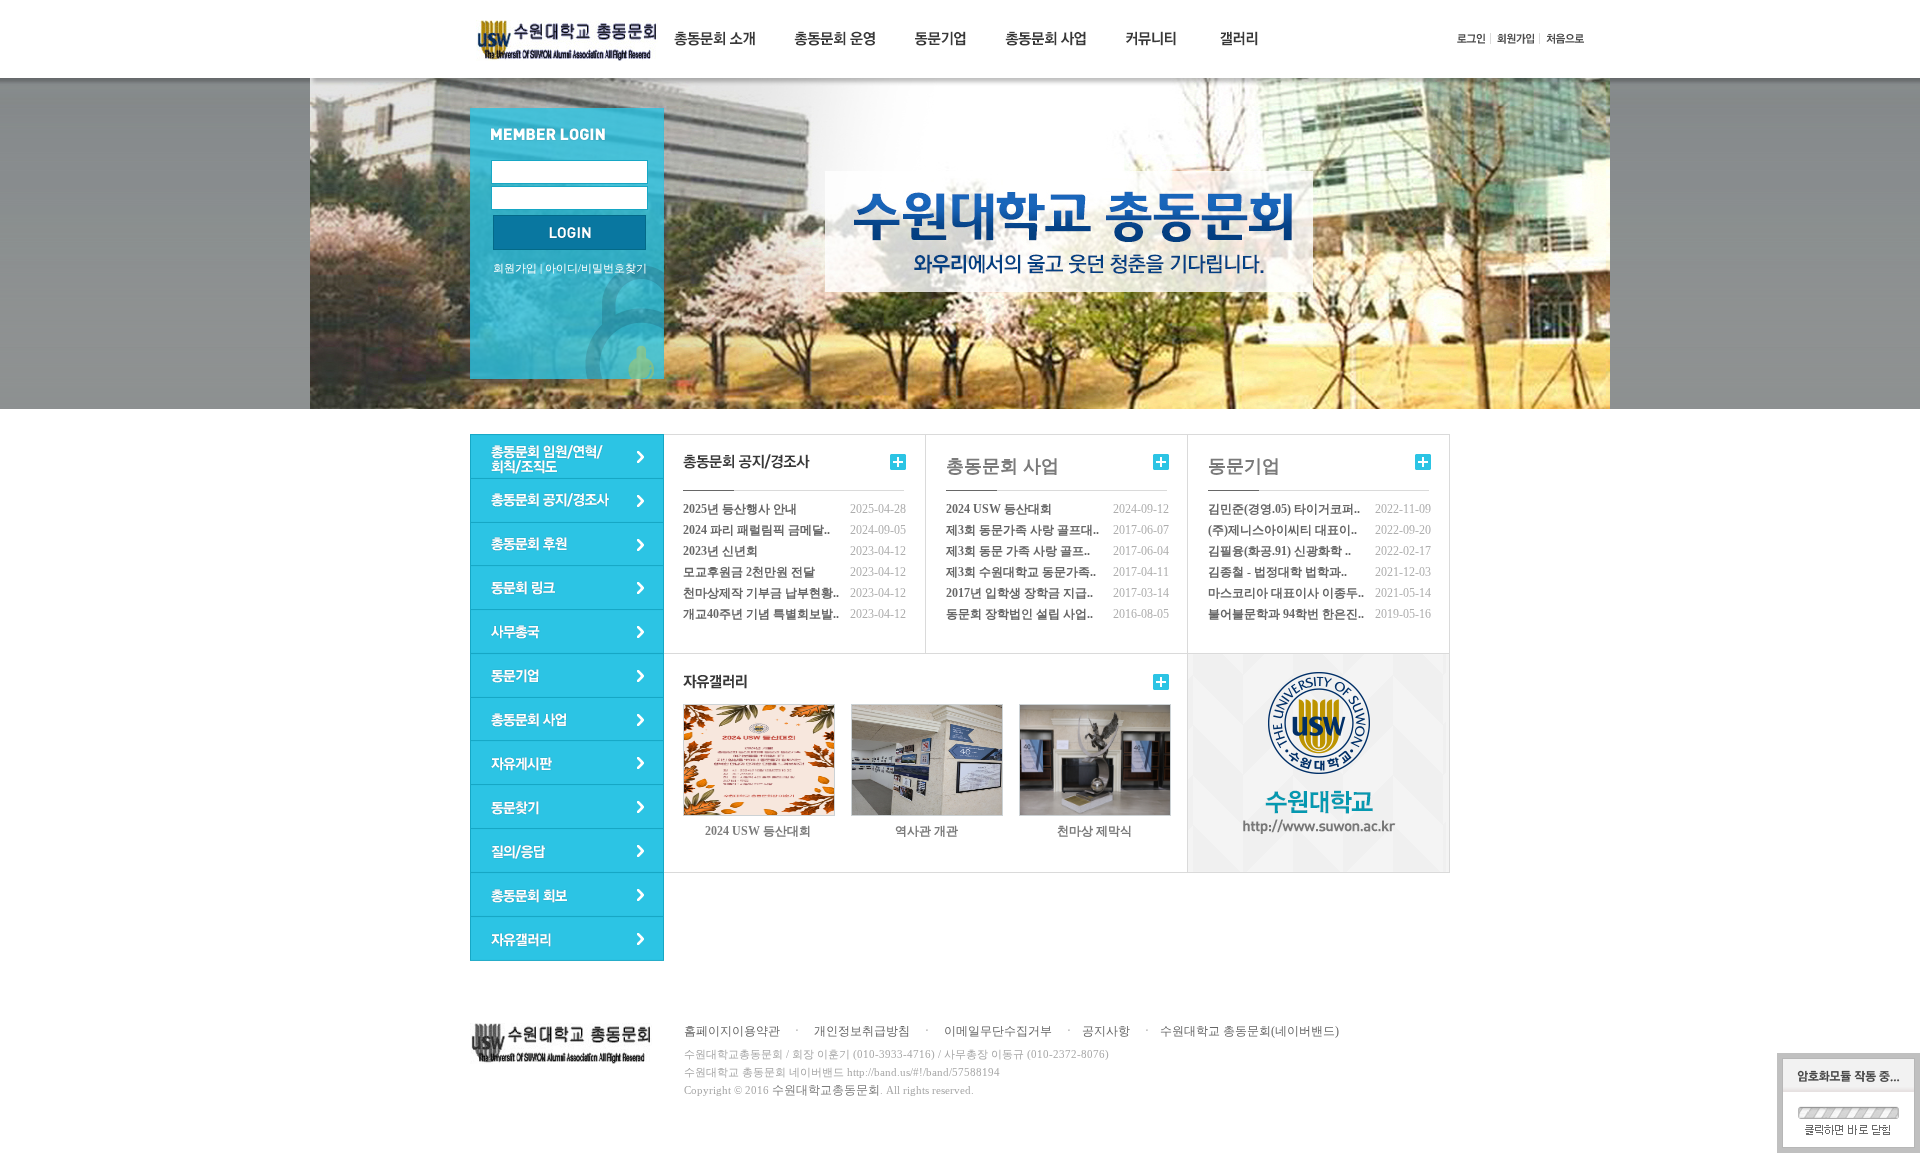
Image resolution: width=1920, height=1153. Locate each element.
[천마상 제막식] (1095, 712)
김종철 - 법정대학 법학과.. (1277, 572)
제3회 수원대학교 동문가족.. (1021, 572)
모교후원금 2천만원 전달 (749, 572)
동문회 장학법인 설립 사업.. (1019, 614)
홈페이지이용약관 (732, 1031)
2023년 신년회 (720, 551)
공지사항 (1106, 1031)
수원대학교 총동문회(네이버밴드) (1249, 1031)
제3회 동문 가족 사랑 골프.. (1018, 551)
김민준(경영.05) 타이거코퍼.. (1284, 509)
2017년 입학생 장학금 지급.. (1019, 593)
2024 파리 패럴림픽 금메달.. (756, 530)
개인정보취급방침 (862, 1031)
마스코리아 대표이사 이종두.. (1286, 593)
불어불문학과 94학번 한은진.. (1286, 614)
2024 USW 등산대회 (999, 509)
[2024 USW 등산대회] (759, 712)
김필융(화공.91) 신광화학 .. (1279, 551)
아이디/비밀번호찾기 (596, 268)
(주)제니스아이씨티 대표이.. (1282, 530)
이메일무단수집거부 (998, 1031)
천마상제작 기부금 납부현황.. (761, 593)
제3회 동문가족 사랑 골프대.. (1022, 530)
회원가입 (515, 268)
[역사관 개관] (927, 712)
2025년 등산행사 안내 (740, 509)
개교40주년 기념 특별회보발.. (761, 614)
